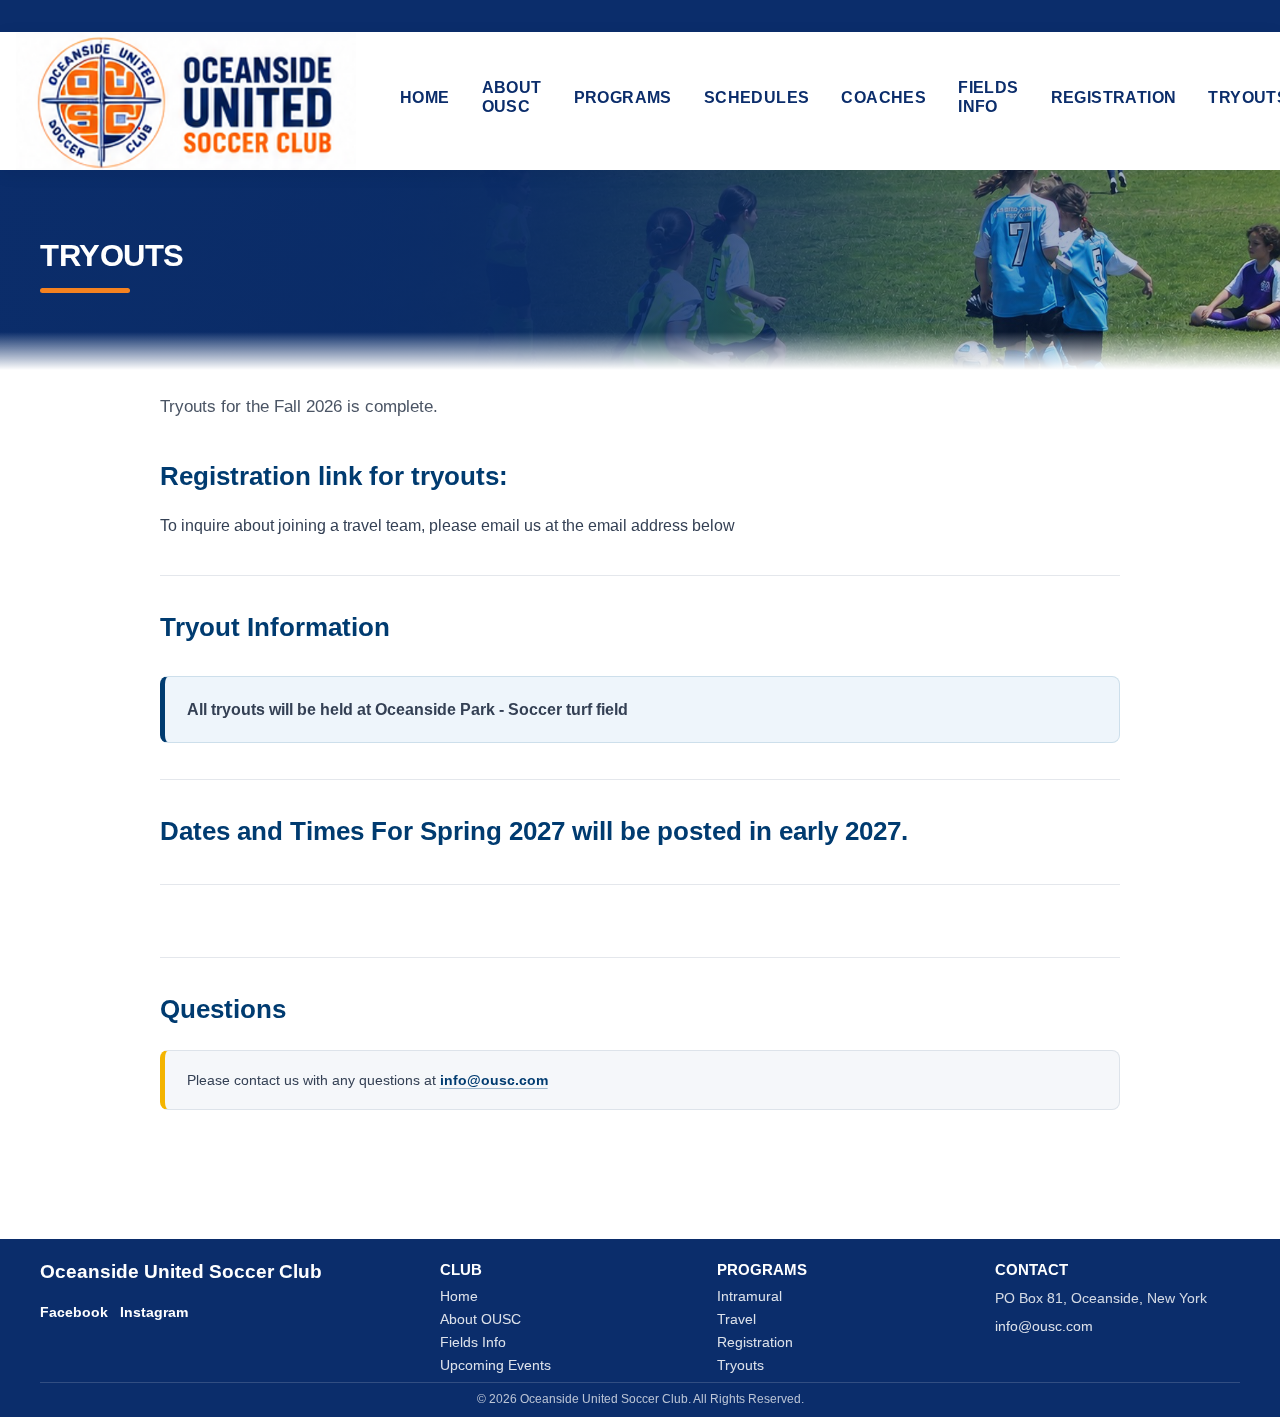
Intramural (749, 1296)
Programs (623, 97)
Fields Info (988, 97)
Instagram (154, 1312)
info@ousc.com (494, 1080)
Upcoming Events (495, 1365)
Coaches (883, 97)
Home (425, 97)
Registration (1114, 97)
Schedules (757, 97)
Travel (736, 1319)
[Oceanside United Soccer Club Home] (186, 101)
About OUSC (512, 97)
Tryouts (740, 1365)
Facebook (74, 1312)
